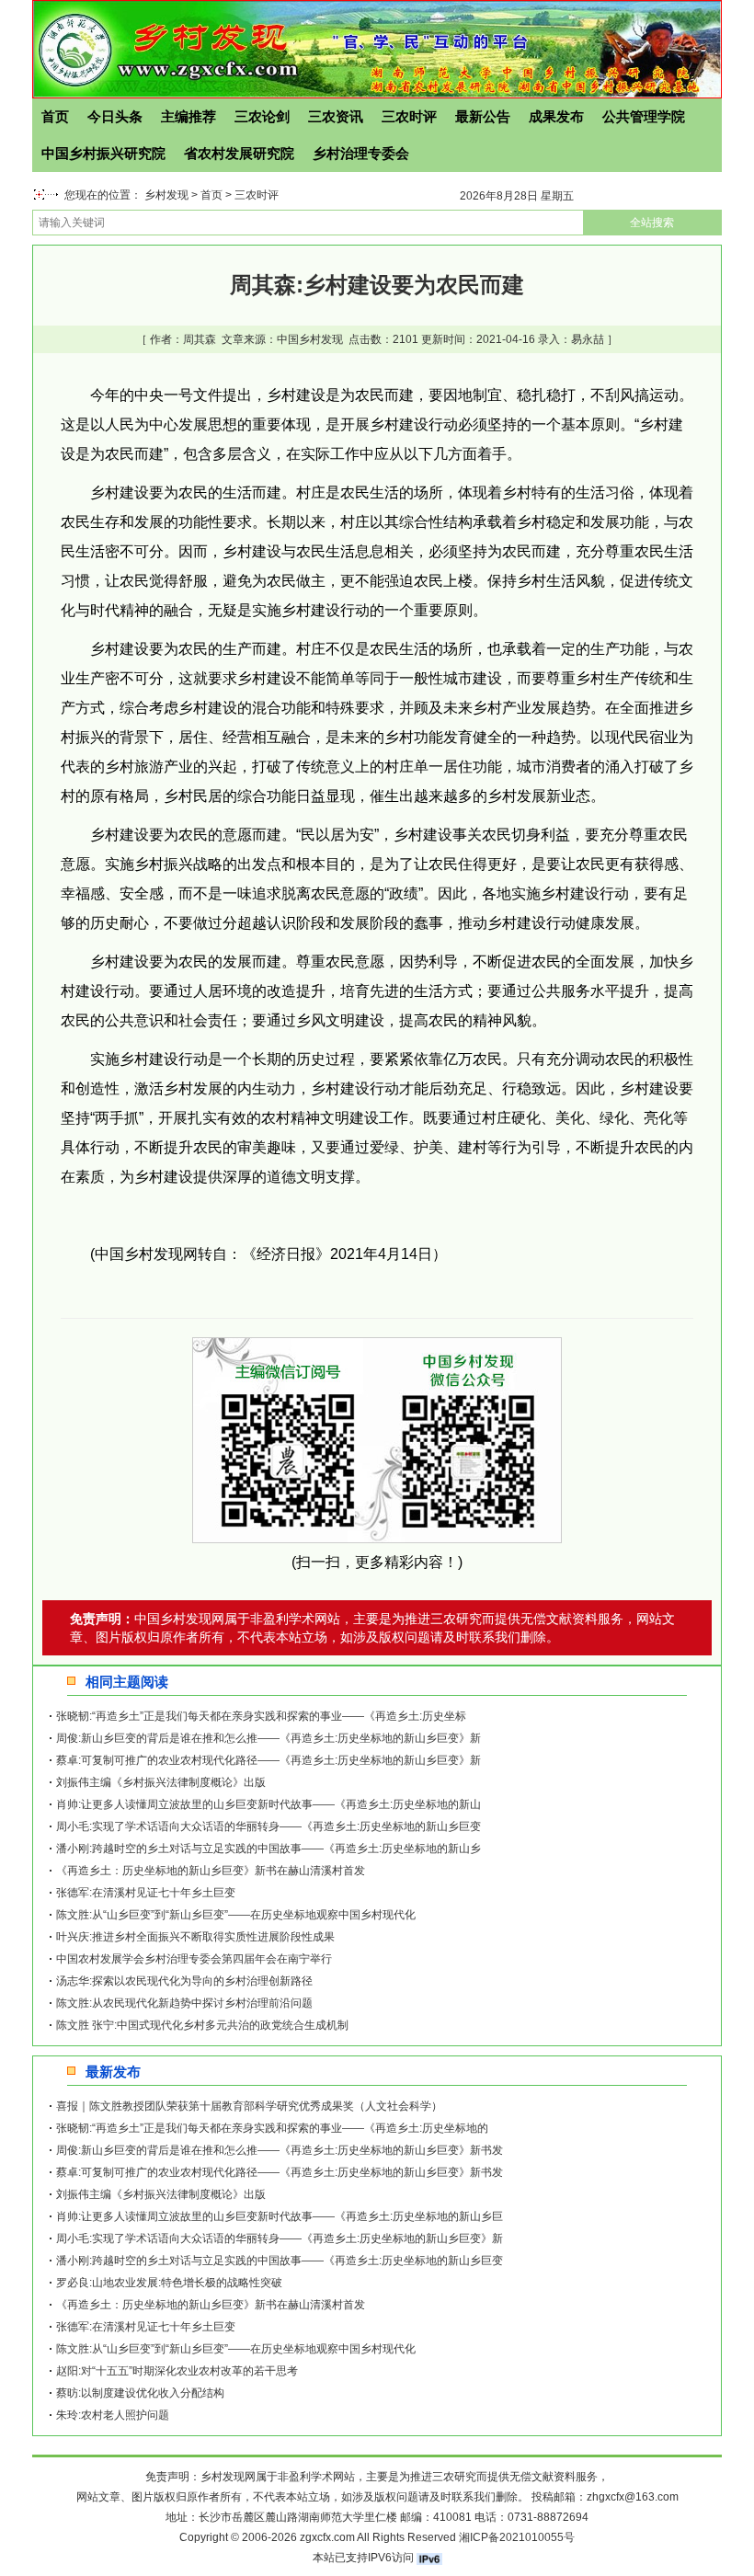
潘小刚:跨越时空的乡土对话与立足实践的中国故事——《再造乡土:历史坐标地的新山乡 (268, 1849)
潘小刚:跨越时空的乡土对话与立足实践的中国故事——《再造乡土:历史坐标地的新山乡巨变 (280, 2261)
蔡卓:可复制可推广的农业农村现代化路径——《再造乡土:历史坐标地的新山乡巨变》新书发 (280, 2172)
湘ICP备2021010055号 (517, 2537)
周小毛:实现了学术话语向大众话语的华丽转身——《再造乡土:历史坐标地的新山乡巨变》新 (280, 2238)
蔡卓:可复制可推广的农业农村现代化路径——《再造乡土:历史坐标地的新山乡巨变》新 (268, 1760)
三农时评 (409, 116)
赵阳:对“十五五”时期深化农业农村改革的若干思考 (177, 2371)
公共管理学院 (644, 116)
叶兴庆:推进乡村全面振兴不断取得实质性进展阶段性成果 (195, 1937)
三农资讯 (336, 116)
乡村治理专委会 (361, 153)
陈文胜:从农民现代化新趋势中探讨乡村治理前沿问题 (184, 2003)
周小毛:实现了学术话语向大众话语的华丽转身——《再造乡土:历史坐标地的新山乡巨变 (268, 1826)
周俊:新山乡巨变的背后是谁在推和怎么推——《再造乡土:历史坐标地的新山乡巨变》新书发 (280, 2150)
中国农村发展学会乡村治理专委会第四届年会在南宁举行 (194, 1959)
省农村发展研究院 (239, 153)
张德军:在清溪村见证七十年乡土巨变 (146, 1893)
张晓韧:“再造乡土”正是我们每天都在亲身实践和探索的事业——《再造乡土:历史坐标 (261, 1716)
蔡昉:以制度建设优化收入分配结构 (140, 2393)
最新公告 (483, 116)
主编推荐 (188, 116)
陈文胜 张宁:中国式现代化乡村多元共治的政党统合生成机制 (202, 2025)
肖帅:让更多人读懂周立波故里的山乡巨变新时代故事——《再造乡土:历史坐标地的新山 (268, 1804)
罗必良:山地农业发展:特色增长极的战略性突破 (169, 2283)
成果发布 (556, 116)
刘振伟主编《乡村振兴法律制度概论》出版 (161, 1782)
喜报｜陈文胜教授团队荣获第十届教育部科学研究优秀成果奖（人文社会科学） (249, 2106)
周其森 (200, 339)
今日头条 (115, 116)
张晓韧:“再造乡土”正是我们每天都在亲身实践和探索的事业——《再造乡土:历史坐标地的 (272, 2128)
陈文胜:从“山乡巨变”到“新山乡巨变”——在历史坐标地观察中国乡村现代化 (236, 1915)
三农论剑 (262, 116)
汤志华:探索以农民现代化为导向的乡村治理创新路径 (184, 1981)
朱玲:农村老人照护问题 (113, 2415)
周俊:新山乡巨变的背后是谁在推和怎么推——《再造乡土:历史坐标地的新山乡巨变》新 (268, 1738)
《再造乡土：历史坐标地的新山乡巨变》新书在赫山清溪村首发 (211, 1871)
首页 (55, 116)
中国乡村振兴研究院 (103, 153)
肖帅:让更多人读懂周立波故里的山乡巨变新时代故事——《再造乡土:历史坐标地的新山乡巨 (280, 2216)
